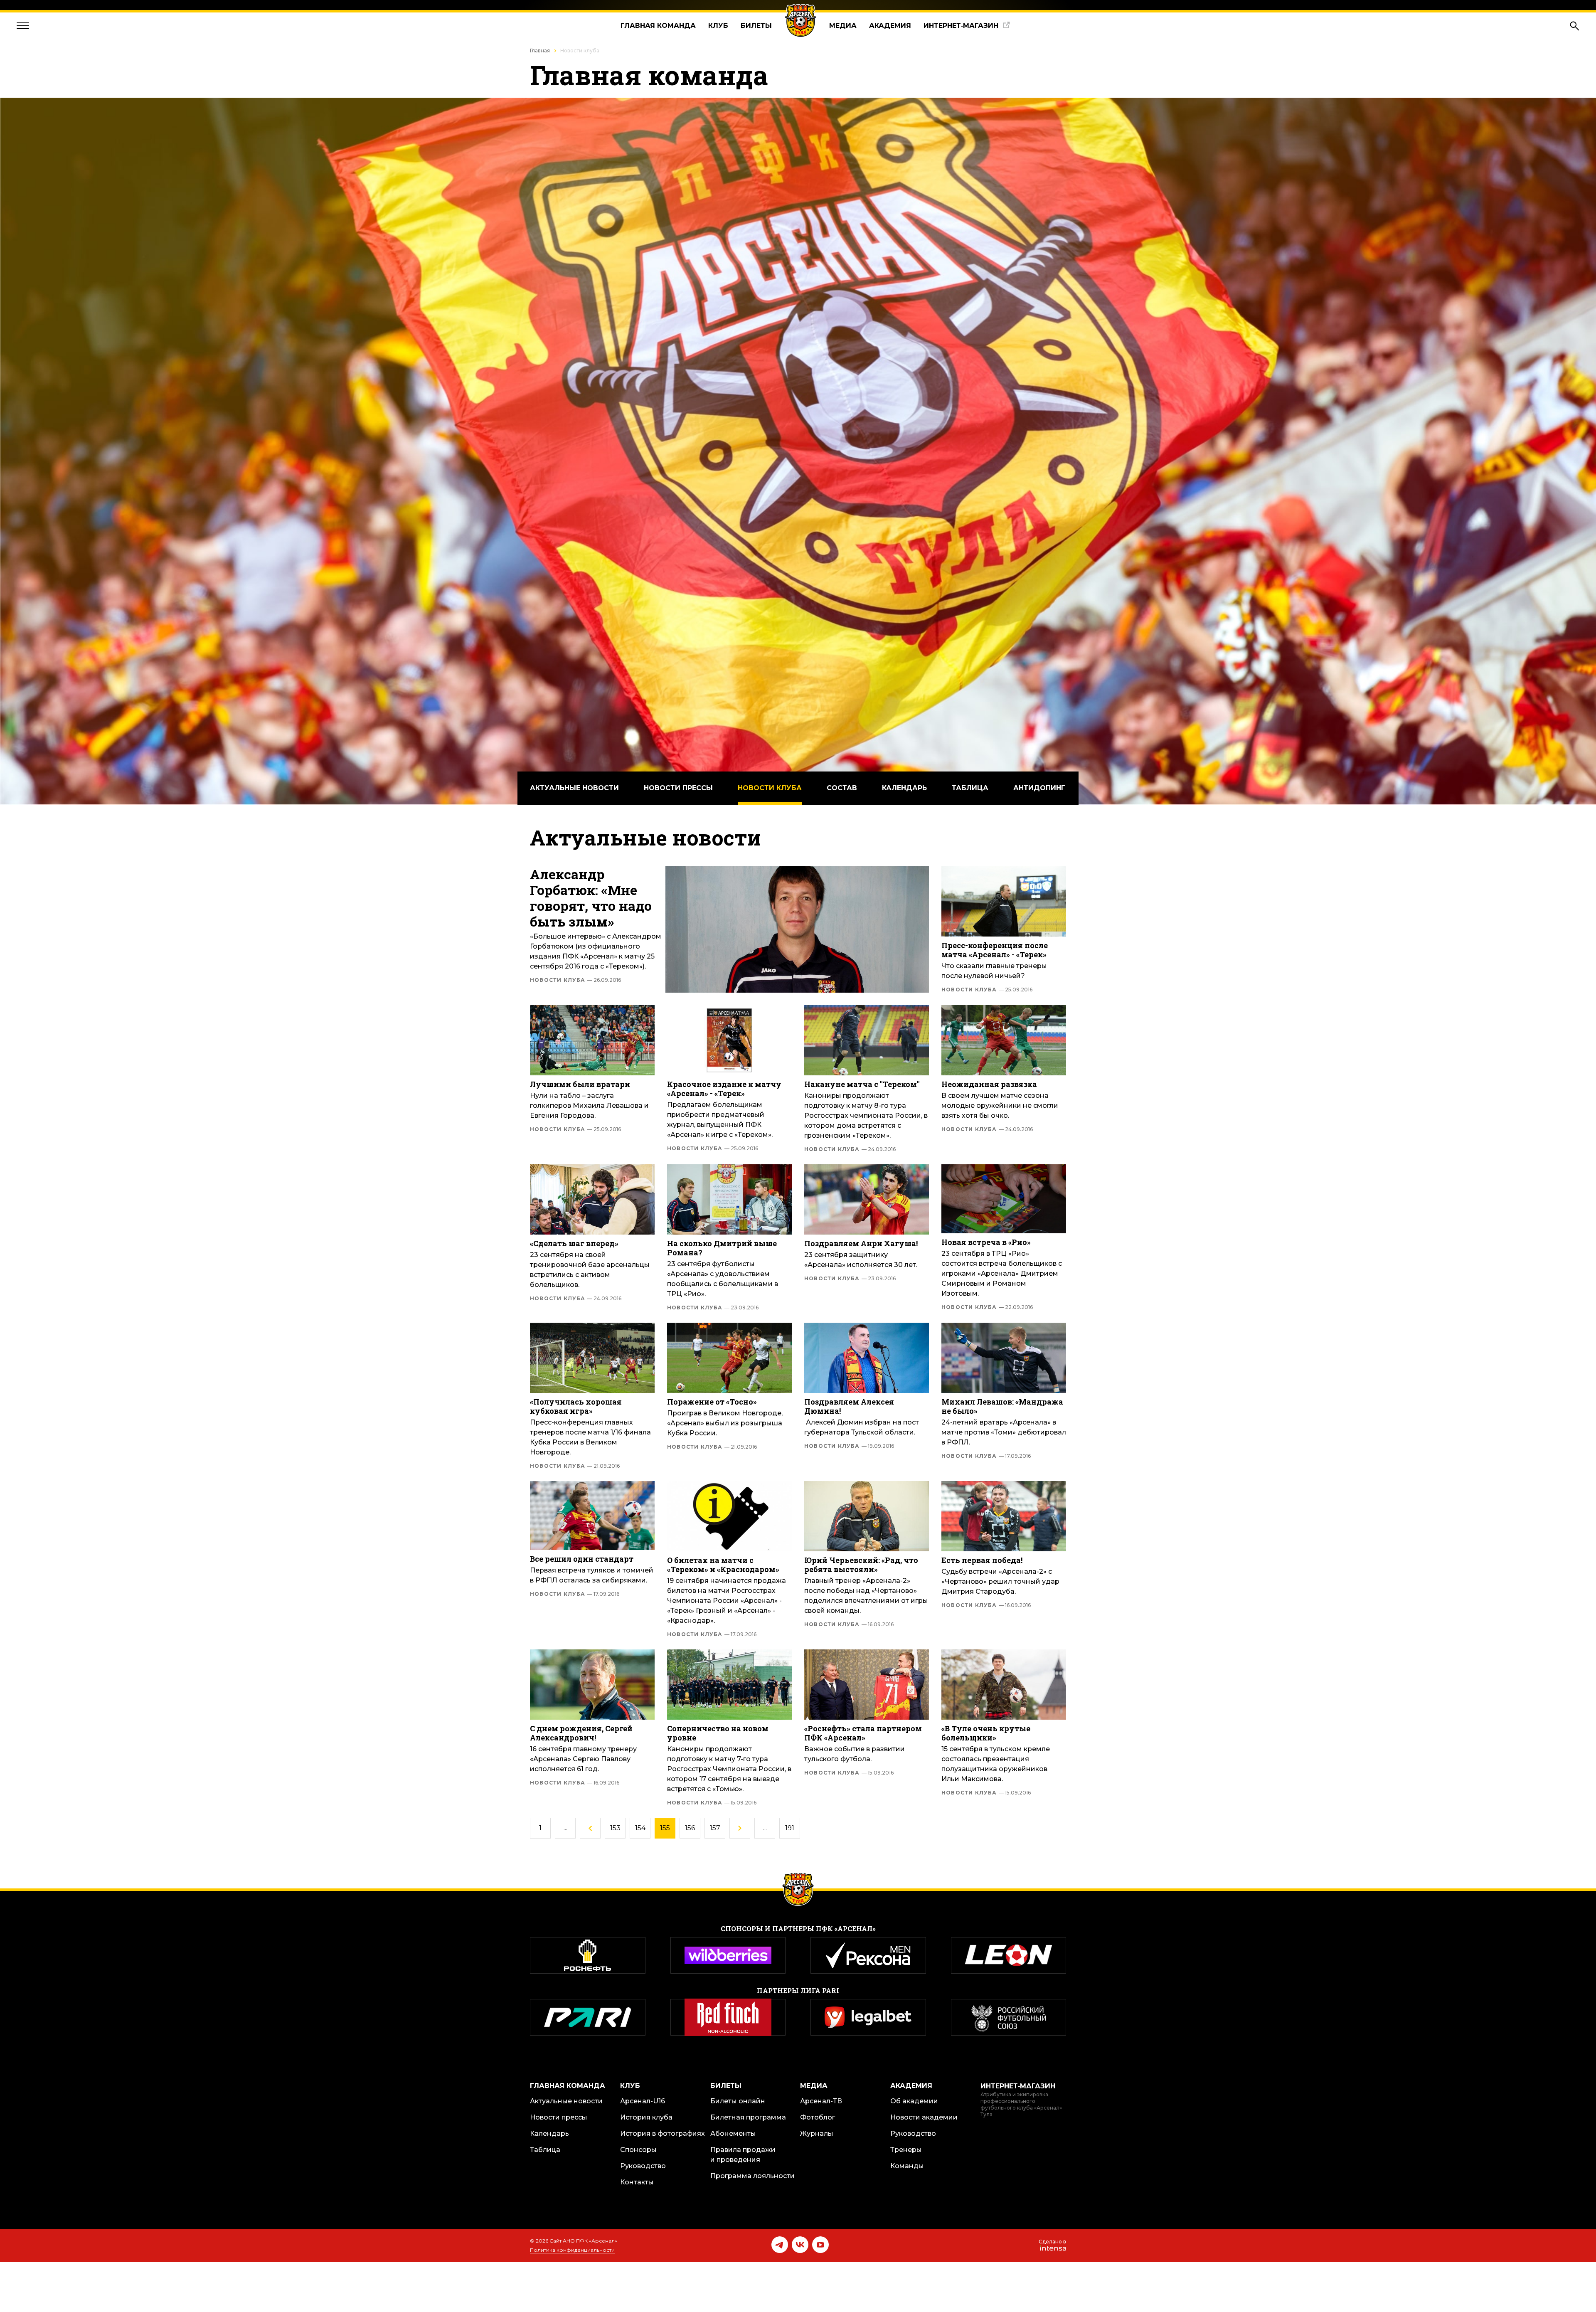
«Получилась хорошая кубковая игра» (576, 1406)
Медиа (843, 26)
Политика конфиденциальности (572, 2250)
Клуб (718, 26)
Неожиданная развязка (989, 1084)
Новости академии (924, 2117)
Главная (540, 51)
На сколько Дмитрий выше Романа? (722, 1248)
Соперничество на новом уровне (718, 1733)
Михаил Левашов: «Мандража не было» (1002, 1406)
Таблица (970, 788)
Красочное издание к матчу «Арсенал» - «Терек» (724, 1089)
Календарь (904, 788)
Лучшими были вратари (580, 1084)
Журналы (817, 2133)
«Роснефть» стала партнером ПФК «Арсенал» (863, 1733)
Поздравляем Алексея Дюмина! (849, 1406)
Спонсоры (638, 2150)
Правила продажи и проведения (743, 2155)
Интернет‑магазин (961, 26)
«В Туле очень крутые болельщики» (986, 1733)
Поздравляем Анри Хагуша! (861, 1243)
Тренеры (906, 2150)
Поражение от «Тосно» (712, 1402)
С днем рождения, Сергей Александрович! (581, 1733)
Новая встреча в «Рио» (986, 1242)
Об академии (914, 2101)
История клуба (646, 2117)
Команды (907, 2166)
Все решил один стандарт (582, 1559)
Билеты (756, 26)
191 (790, 1828)
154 (640, 1828)
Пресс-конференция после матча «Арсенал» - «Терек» (995, 950)
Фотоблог (818, 2117)
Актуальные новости (574, 788)
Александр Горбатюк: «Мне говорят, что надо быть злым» (591, 898)
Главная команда (658, 26)
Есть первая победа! (982, 1560)
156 (690, 1828)
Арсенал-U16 (643, 2101)
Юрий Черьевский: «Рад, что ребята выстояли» (861, 1565)
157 (715, 1828)
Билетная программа (748, 2117)
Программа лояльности (752, 2176)
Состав (842, 788)
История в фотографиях (663, 2133)
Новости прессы (678, 788)
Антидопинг (1039, 788)
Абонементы (733, 2133)
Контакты (637, 2182)
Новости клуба (770, 788)
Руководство (643, 2166)
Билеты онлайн (738, 2101)
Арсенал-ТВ (821, 2101)
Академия (890, 26)
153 (615, 1828)
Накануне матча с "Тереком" (862, 1084)
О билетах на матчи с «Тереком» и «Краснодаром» (723, 1565)
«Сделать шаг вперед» (574, 1243)
